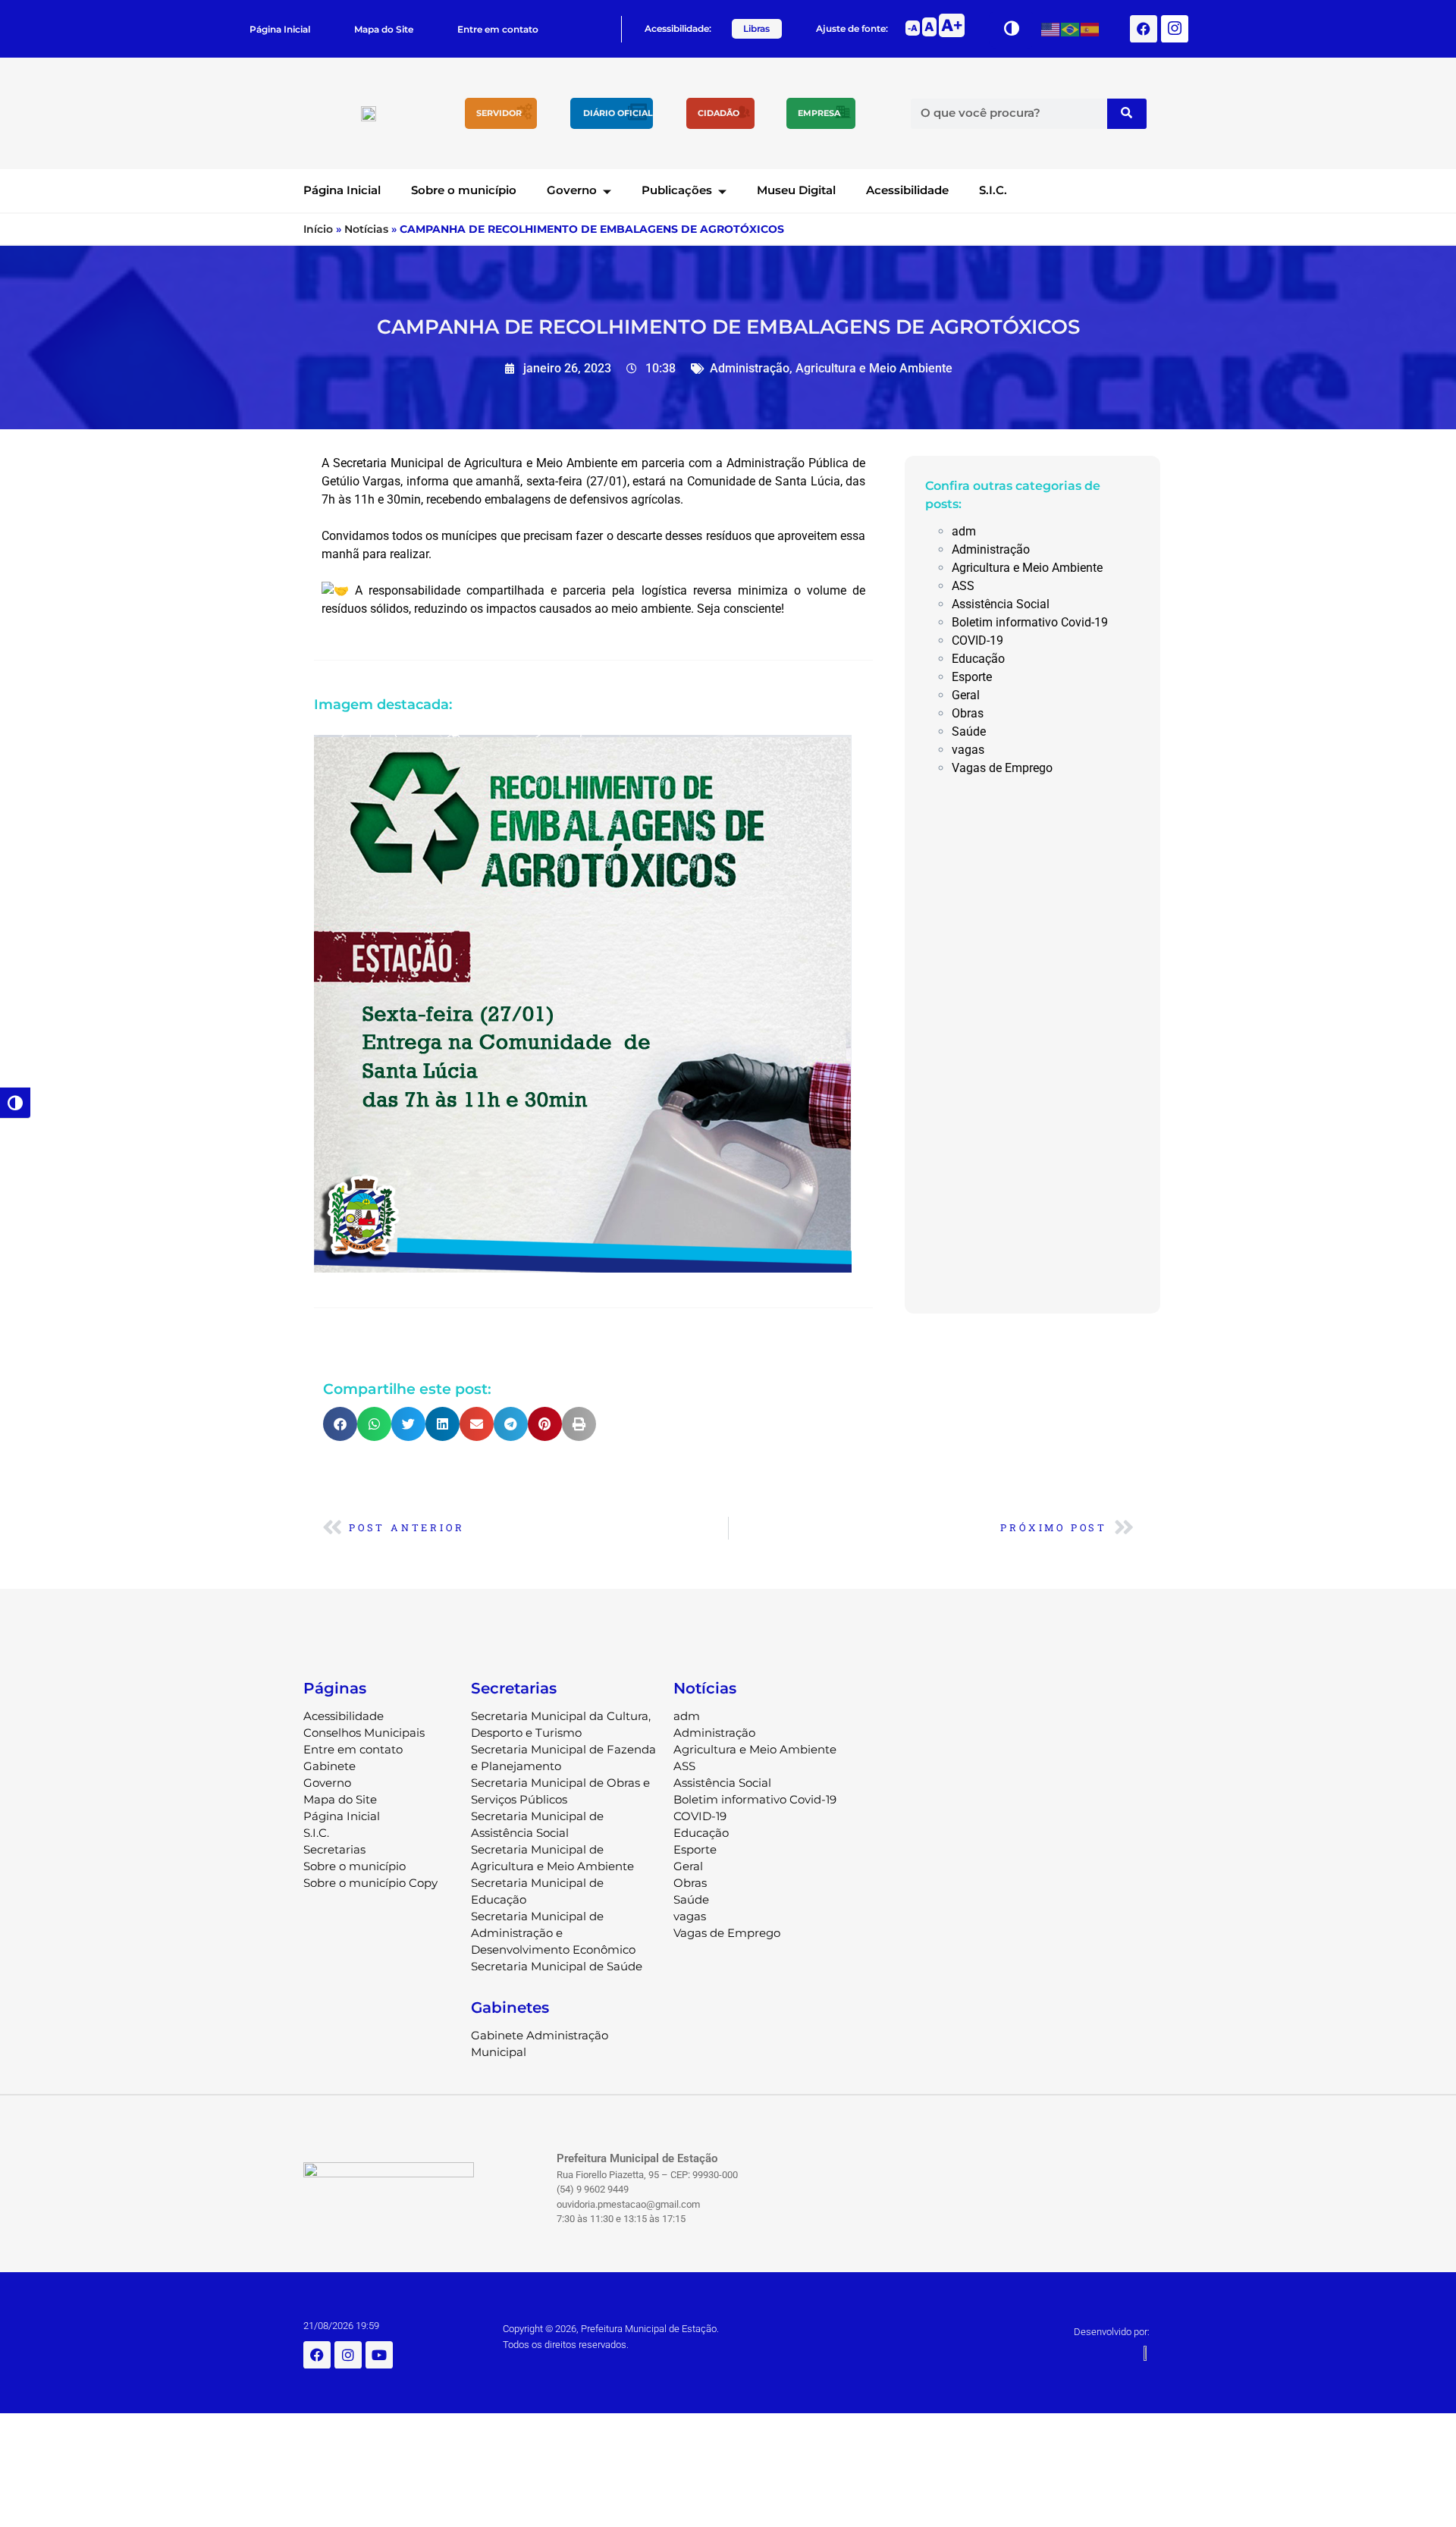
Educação (978, 659)
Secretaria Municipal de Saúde (557, 1966)
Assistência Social (1001, 604)
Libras (756, 28)
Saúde (969, 731)
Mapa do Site (384, 29)
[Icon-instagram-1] (1175, 29)
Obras (968, 713)
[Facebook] (1144, 29)
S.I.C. (993, 190)
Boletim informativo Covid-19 (1030, 622)
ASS (963, 586)
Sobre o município (464, 190)
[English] (1051, 28)
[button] (340, 1424)
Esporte (972, 677)
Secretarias (334, 1849)
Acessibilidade (907, 190)
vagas (968, 750)
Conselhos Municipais (364, 1733)
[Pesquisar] (1127, 114)
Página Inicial (280, 29)
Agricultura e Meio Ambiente (874, 368)
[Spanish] (1090, 28)
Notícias (366, 229)
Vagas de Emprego (1002, 768)
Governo (572, 190)
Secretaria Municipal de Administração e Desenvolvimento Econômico (553, 1933)
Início (318, 229)
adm (964, 531)
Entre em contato (498, 29)
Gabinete (329, 1766)
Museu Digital (796, 190)
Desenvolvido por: (1112, 2332)
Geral (966, 695)
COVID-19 (977, 640)
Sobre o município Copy (370, 1883)
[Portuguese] (1071, 28)
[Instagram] (348, 2355)
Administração (750, 368)
